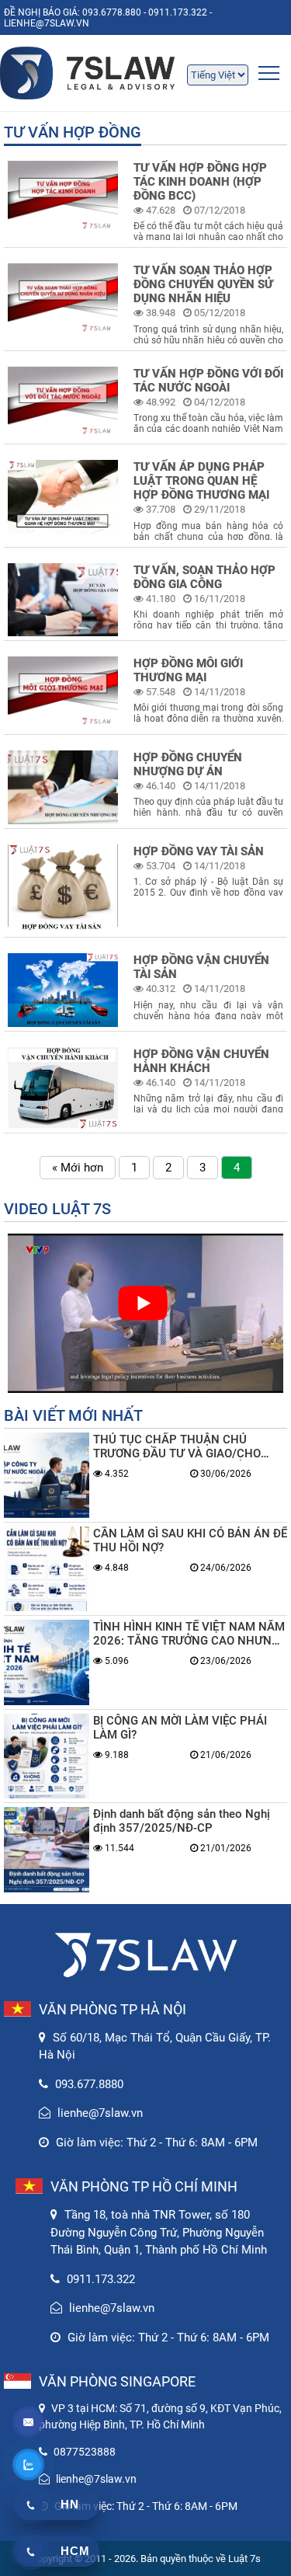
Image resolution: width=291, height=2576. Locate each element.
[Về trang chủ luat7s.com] (145, 73)
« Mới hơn (78, 1168)
